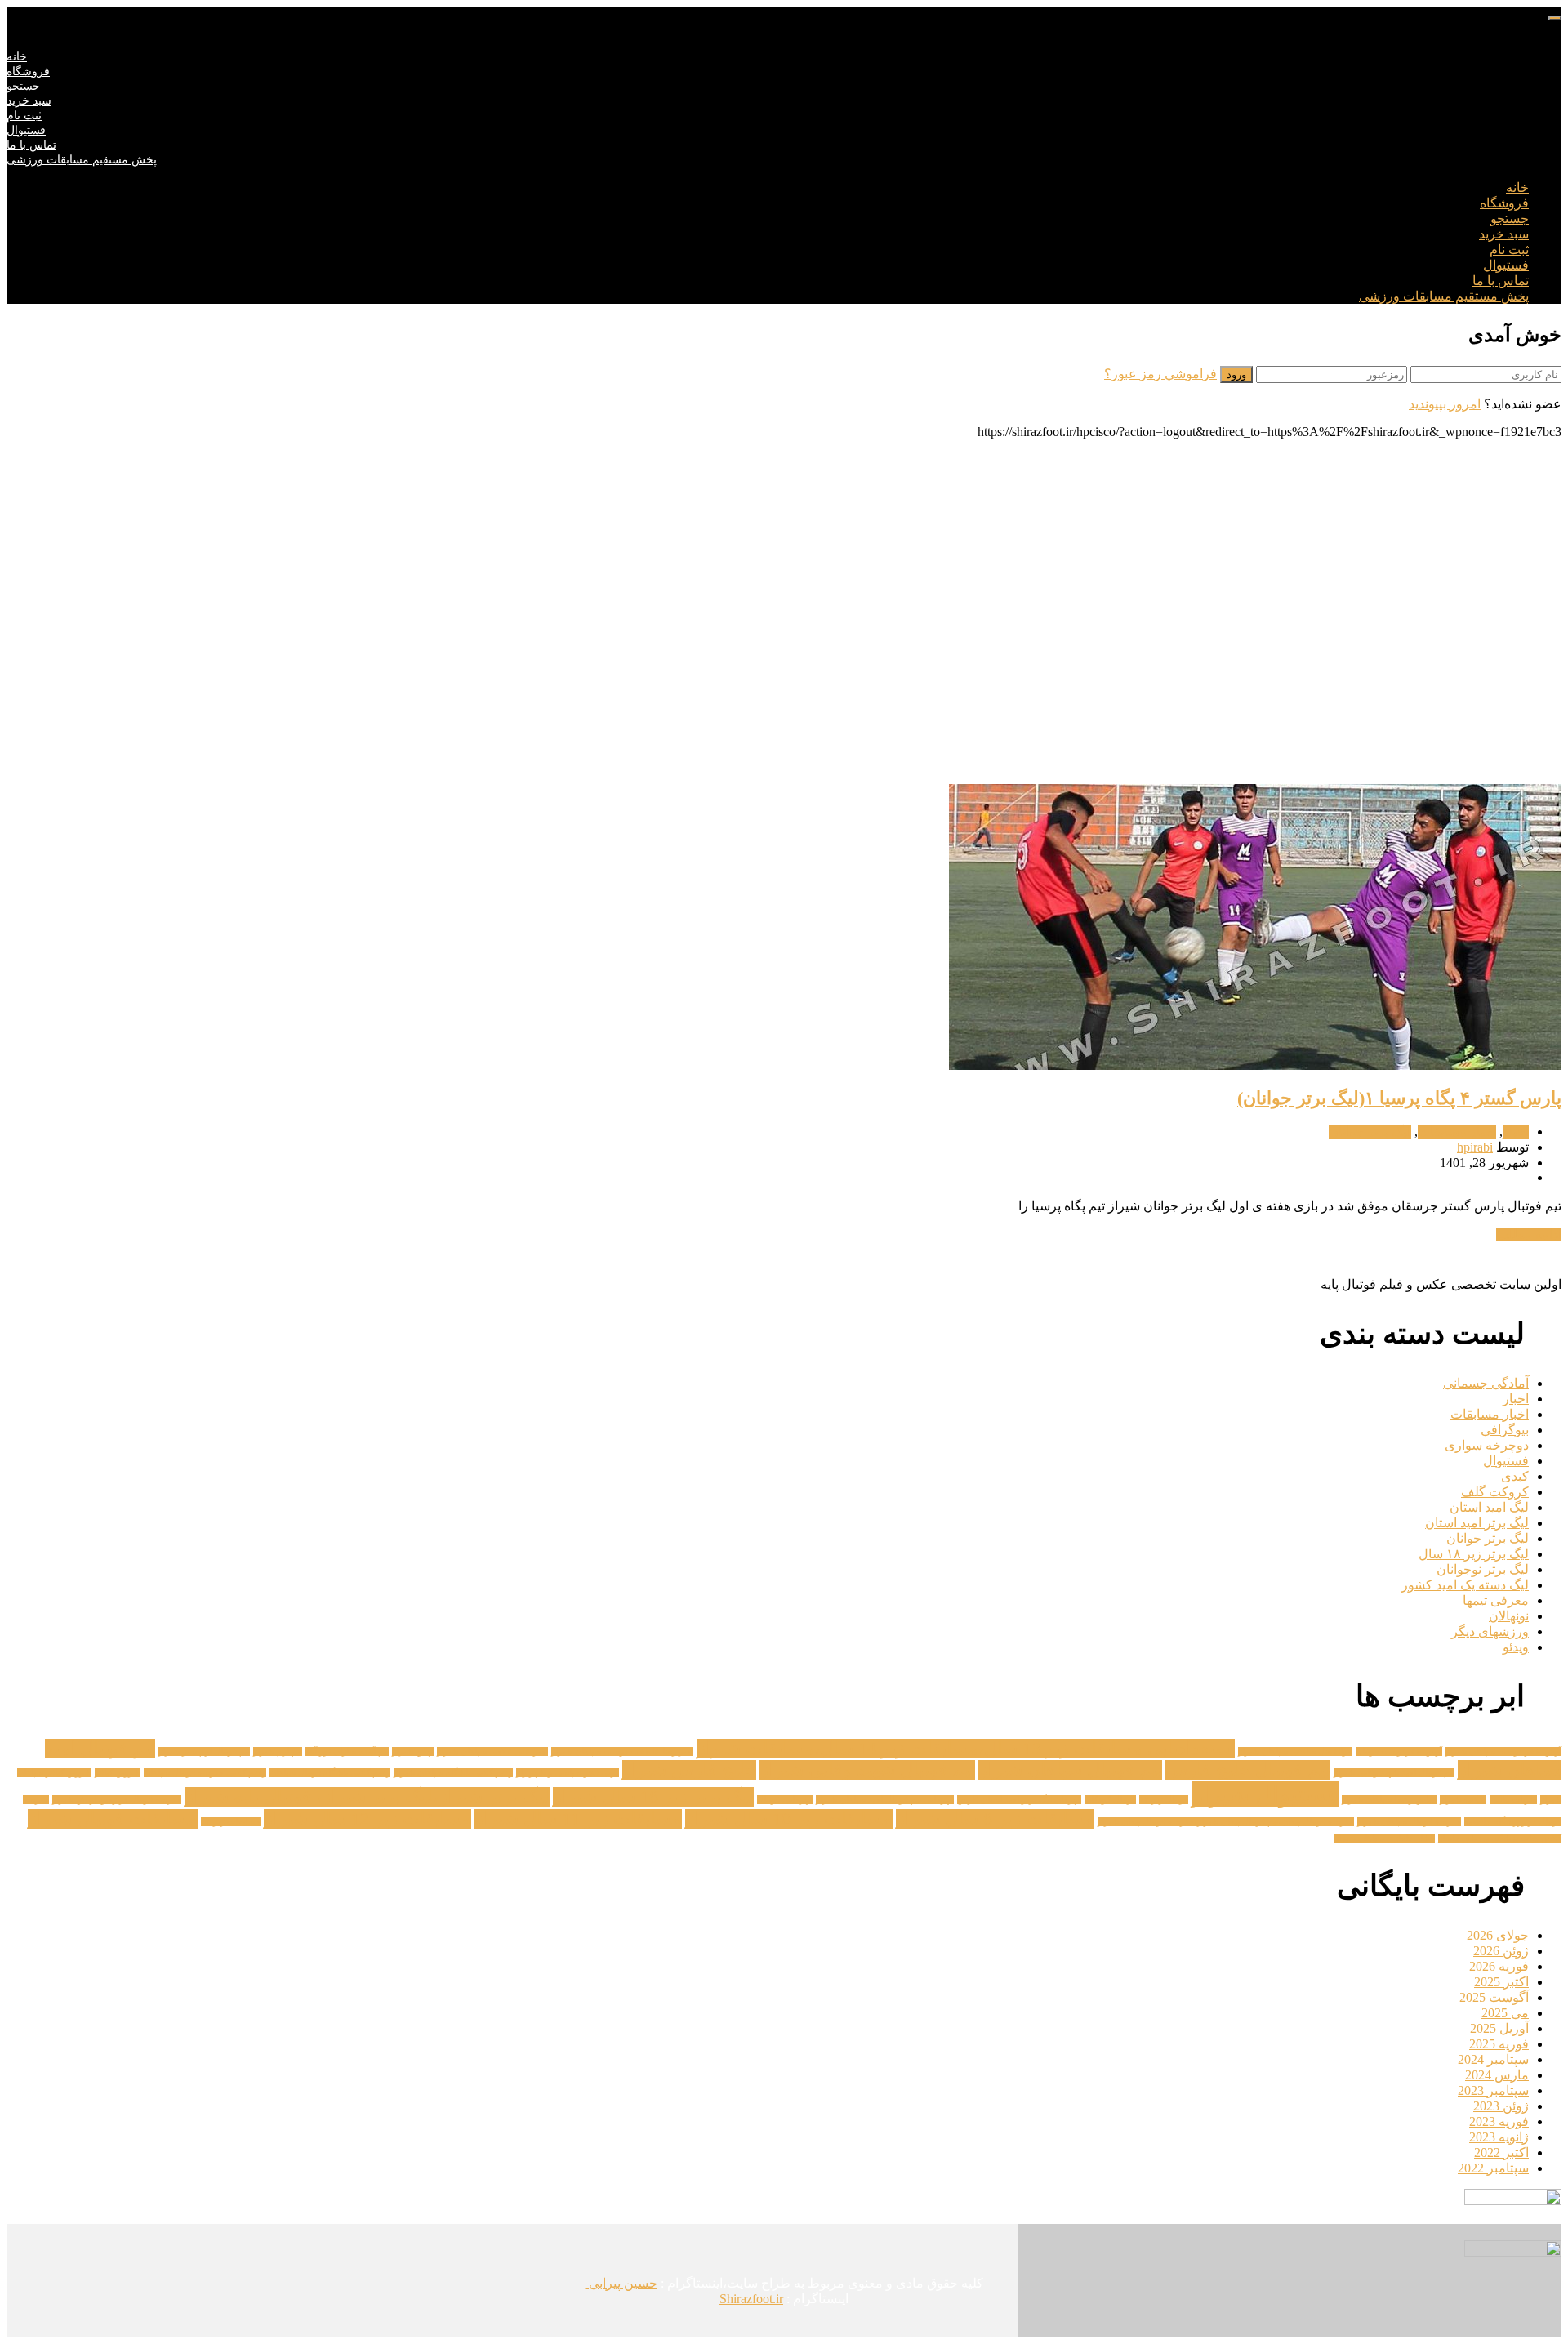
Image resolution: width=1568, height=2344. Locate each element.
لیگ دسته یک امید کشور (1465, 1585)
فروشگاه (28, 71)
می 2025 (1505, 2013)
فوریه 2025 (1499, 2044)
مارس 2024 (1497, 2075)
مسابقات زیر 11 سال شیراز (578, 1819)
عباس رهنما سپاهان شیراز (1389, 1800)
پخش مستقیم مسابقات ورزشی (82, 160)
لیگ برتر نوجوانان (1483, 1569)
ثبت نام (24, 116)
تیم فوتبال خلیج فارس (1248, 1770)
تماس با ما (31, 145)
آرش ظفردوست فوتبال (1399, 1751)
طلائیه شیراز (1463, 1800)
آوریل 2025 (1499, 2028)
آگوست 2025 (1494, 1997)
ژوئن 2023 (1501, 2106)
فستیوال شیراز (1265, 1794)
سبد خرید (29, 101)
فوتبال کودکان (1110, 1800)
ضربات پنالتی (1513, 1800)
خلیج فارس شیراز (689, 1770)
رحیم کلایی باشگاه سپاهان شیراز (453, 1773)
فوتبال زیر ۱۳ (1164, 1800)
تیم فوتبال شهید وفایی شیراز (867, 1770)
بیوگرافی (1505, 1430)
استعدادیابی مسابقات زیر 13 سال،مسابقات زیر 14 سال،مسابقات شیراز (966, 1749)
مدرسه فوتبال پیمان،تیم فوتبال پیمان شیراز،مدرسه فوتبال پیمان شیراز (1226, 1822)
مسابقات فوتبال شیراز (113, 1819)
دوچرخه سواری (1487, 1445)
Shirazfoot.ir (751, 2299)
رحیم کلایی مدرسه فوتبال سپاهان (205, 1773)
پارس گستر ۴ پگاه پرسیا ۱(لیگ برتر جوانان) (1399, 1098)
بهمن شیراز (413, 1751)
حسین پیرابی (621, 2283)
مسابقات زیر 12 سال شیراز (367, 1819)
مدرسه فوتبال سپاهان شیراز (1409, 1822)
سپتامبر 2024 (1493, 2059)
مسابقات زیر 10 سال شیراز (789, 1819)
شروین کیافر (118, 1773)
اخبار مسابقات (1457, 1132)
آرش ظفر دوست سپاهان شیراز (1503, 1751)
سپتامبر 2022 (1493, 2168)
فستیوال (26, 130)
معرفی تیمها (1496, 1600)
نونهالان (1509, 1616)
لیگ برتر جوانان (1370, 1132)
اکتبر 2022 (1501, 2152)
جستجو (23, 86)
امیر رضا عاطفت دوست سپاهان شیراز (622, 1751)
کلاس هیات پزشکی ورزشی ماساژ (1500, 1838)
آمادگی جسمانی (1486, 1383)
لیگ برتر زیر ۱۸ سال (1474, 1554)
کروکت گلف (1495, 1492)
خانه (17, 57)
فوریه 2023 (1499, 2121)
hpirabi (1475, 1147)
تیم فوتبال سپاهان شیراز (1070, 1770)
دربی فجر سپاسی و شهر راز (568, 1773)
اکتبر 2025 (1501, 1982)
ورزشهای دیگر (1490, 1631)
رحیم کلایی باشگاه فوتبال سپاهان (330, 1773)
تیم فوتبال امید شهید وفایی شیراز (1394, 1773)
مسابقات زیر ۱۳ (231, 1822)
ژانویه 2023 (1499, 2137)
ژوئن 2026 (1501, 1951)
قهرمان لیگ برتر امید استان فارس (1019, 1800)
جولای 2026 (1498, 1935)
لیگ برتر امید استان (1477, 1523)
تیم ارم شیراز (278, 1751)
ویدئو (1516, 1647)
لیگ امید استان (1489, 1507)
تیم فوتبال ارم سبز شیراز (204, 1751)
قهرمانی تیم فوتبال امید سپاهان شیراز (885, 1800)
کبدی (1515, 1476)
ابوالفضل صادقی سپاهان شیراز (1295, 1751)
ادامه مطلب (1529, 1234)
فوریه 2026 (1499, 1966)
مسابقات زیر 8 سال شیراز (995, 1819)
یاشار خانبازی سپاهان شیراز (1385, 1838)
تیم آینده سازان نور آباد (347, 1751)
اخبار (1516, 1132)
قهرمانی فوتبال (785, 1800)
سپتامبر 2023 (1493, 2090)
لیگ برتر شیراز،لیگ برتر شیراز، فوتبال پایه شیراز (367, 1797)
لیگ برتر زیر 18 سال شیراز (653, 1797)
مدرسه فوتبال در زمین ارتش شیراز (117, 1800)
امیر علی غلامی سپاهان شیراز (492, 1751)
